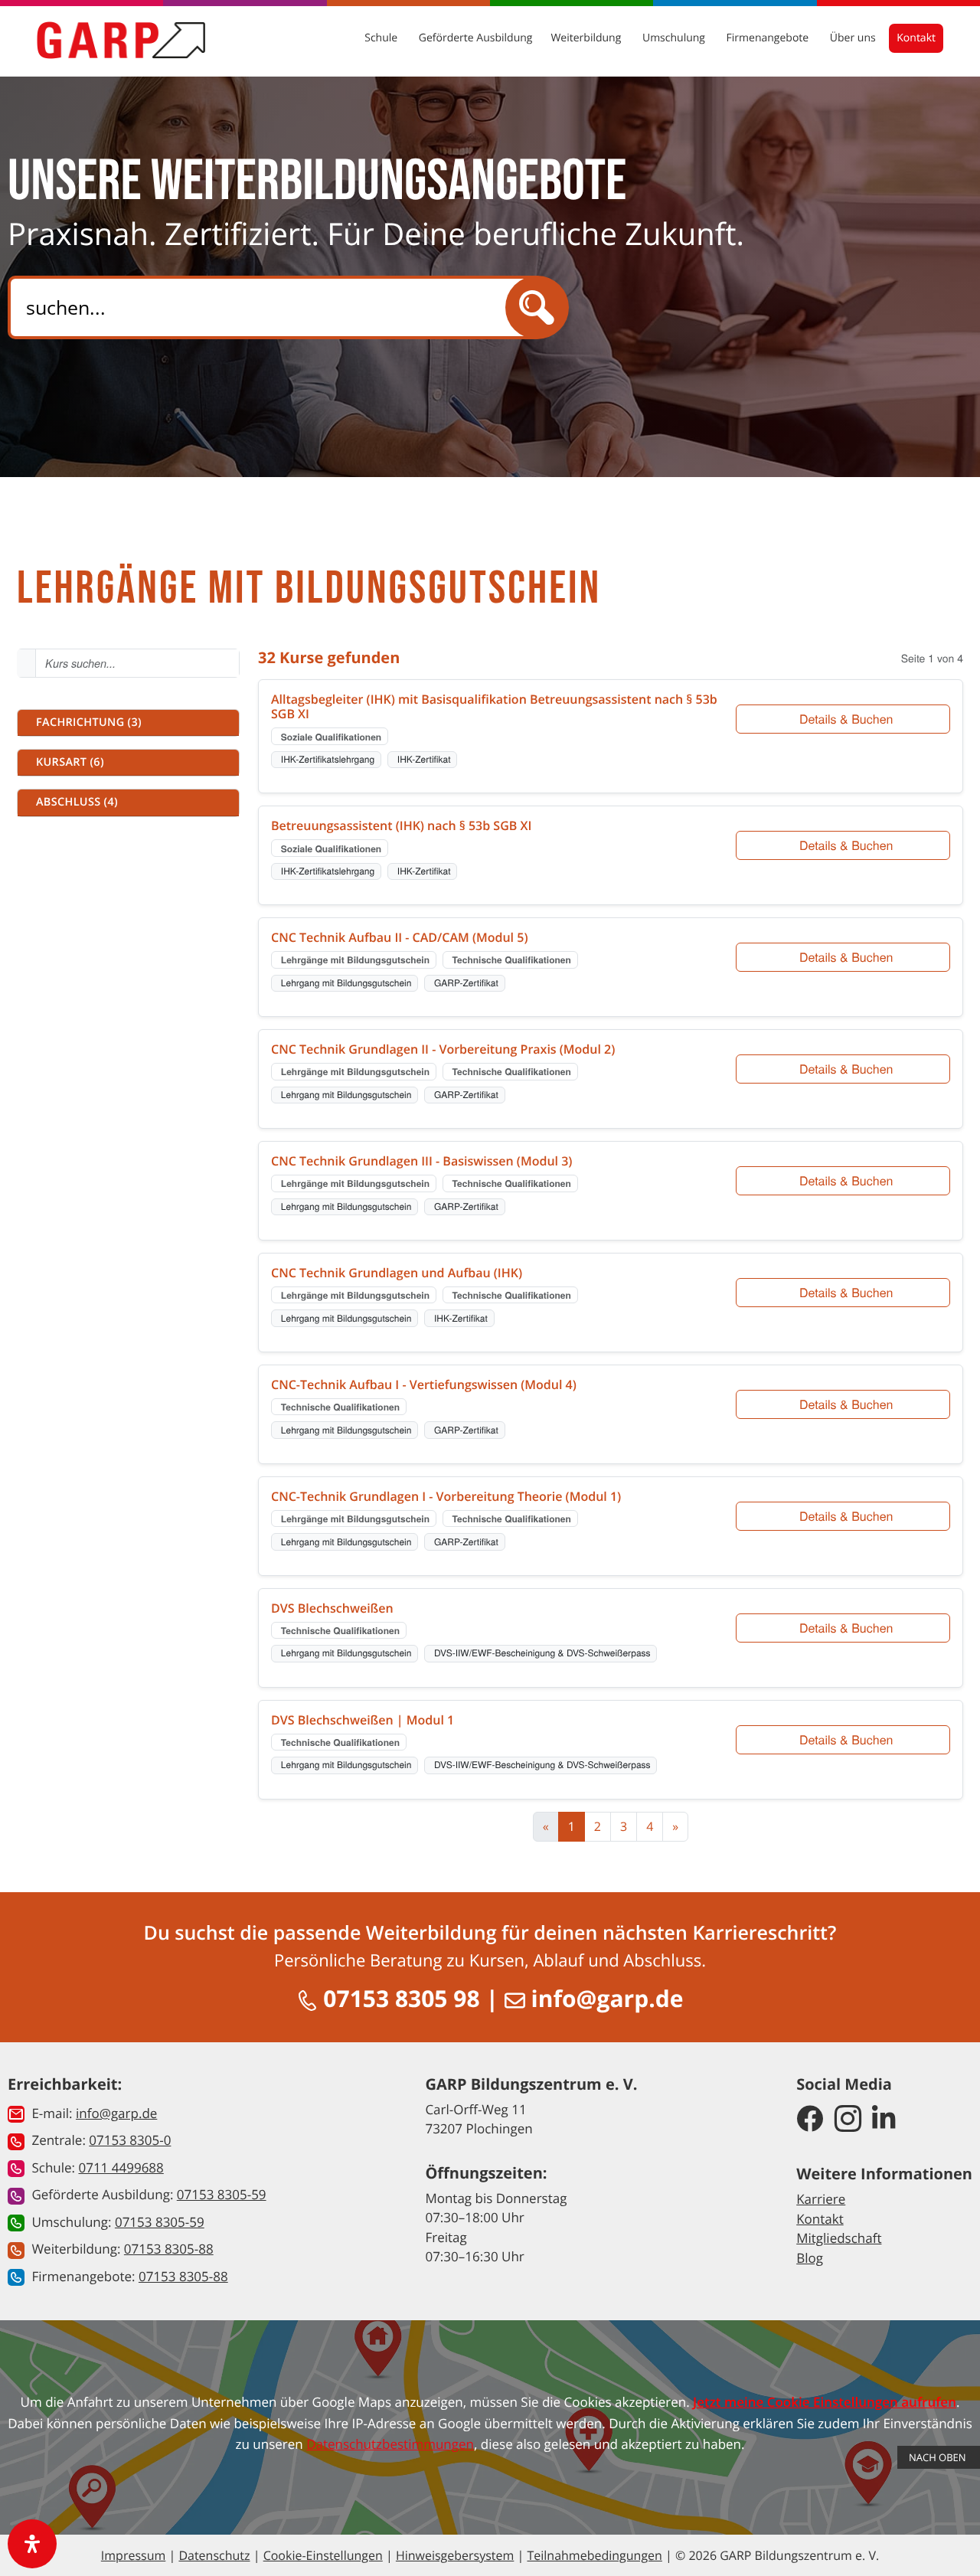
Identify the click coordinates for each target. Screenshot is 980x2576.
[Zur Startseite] (121, 40)
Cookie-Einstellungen (323, 2555)
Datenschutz (214, 2555)
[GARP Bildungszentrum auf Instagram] (848, 2120)
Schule (382, 38)
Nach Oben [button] (939, 2457)
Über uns (854, 38)
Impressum (133, 2555)
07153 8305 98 (399, 1998)
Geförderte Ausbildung (476, 38)
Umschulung (675, 38)
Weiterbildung (587, 38)
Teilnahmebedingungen (594, 2555)
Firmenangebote (769, 38)
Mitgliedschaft (839, 2238)
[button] (128, 723)
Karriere (821, 2199)
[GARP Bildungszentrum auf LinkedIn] (884, 2120)
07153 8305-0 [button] (130, 2140)
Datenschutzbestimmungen (390, 2444)
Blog (810, 2258)
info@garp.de (604, 1998)
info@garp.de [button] (116, 2113)
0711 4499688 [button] (121, 2167)
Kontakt (916, 38)
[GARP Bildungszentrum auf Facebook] (810, 2120)
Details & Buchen (846, 719)
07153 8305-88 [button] (169, 2249)
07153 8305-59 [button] (222, 2194)
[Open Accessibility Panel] (32, 2544)
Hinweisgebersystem (455, 2555)
